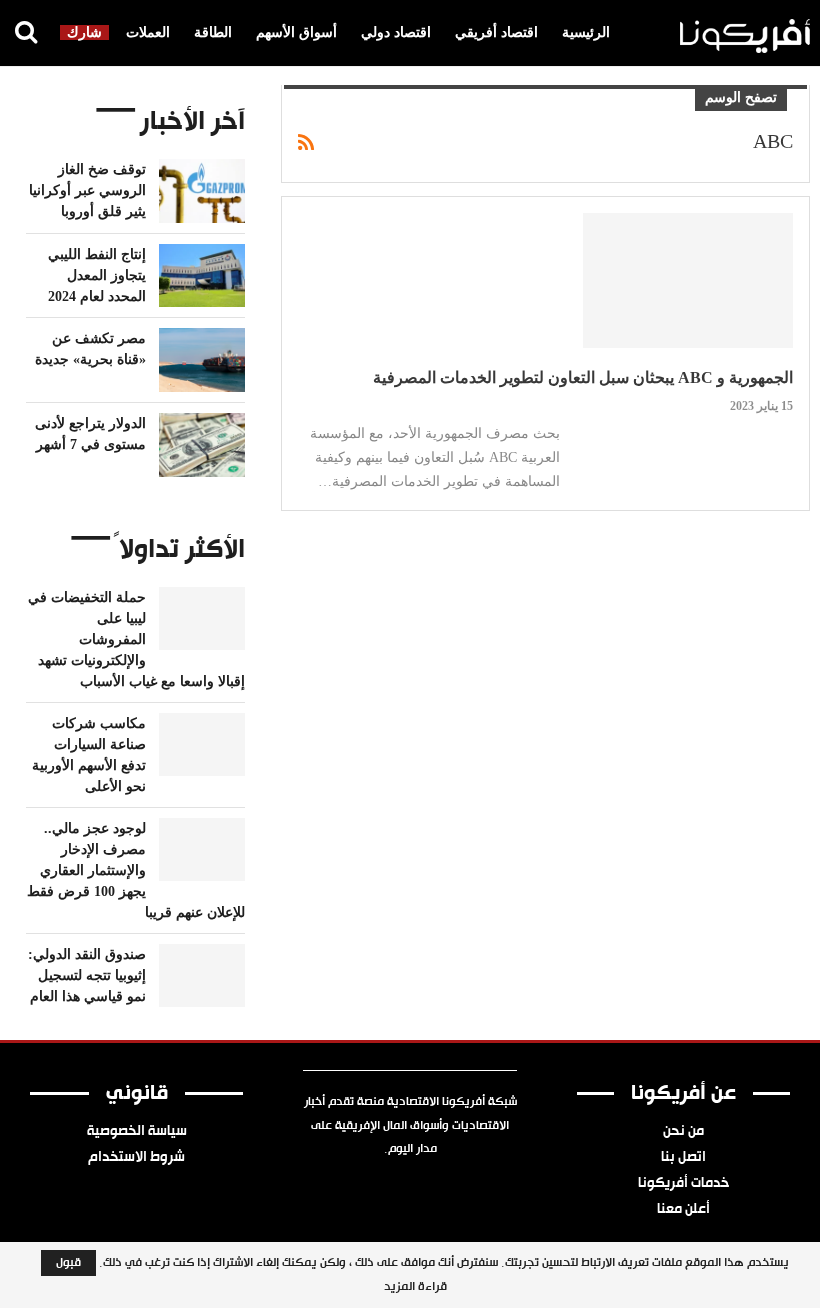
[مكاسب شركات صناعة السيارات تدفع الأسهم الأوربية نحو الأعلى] (202, 745)
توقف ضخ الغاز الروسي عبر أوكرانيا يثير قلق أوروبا (87, 190)
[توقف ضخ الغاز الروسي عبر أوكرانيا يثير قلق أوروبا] (202, 191)
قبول (68, 1263)
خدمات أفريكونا (683, 1184)
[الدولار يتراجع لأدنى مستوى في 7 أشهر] (202, 445)
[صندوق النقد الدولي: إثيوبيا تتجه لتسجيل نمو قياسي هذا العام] (202, 976)
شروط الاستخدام (136, 1158)
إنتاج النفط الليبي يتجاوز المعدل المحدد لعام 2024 (97, 275)
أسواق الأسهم (296, 32)
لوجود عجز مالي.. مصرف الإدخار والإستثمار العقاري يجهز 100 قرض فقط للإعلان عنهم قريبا (136, 870)
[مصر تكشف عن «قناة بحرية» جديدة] (202, 360)
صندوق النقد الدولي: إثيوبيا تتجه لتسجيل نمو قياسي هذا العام (87, 975)
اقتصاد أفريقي (496, 32)
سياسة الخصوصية (137, 1132)
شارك (84, 32)
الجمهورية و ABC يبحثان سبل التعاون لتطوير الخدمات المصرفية (583, 377)
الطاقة (213, 32)
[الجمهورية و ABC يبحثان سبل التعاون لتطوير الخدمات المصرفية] (688, 280)
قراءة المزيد (415, 1287)
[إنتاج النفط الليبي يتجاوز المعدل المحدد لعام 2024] (202, 276)
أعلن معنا (683, 1210)
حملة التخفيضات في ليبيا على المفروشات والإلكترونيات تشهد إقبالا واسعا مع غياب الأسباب (136, 639)
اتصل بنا (683, 1158)
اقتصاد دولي (396, 32)
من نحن (683, 1132)
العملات (148, 32)
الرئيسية (586, 32)
